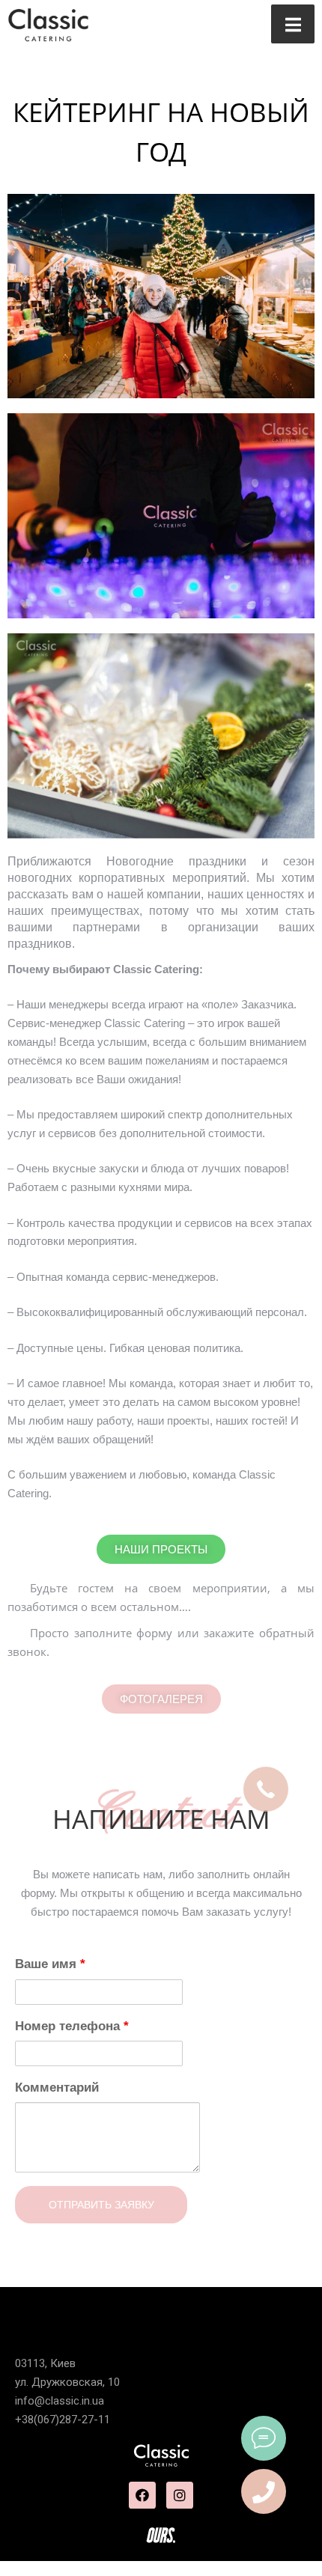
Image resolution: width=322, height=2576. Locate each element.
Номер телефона (72, 2026)
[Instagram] (180, 2495)
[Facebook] (142, 2495)
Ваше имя (50, 1964)
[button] (161, 1699)
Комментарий (57, 2088)
